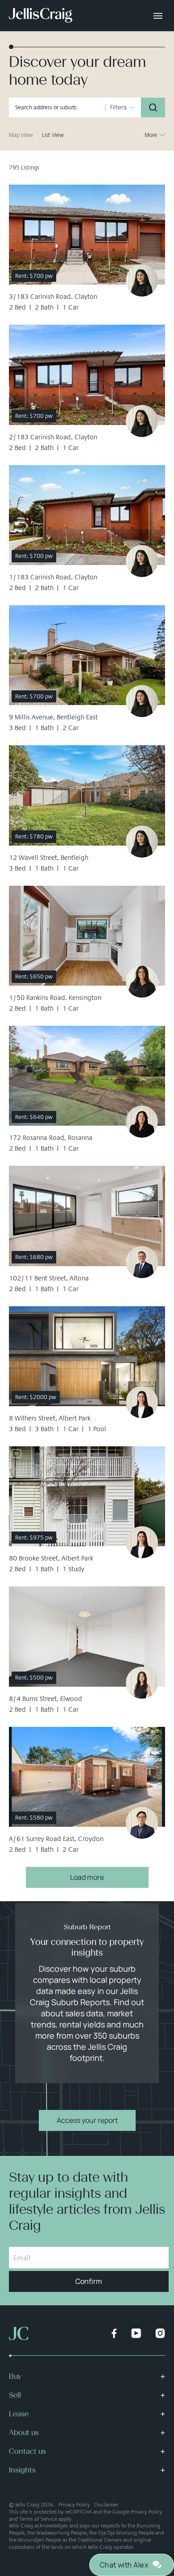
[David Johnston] (142, 1262)
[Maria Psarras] (142, 1122)
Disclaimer (106, 2505)
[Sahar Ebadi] (142, 281)
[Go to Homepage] (41, 16)
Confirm (89, 2281)
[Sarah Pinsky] (142, 1683)
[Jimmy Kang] (142, 1823)
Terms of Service (38, 2519)
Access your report (87, 2120)
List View (53, 135)
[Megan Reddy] (142, 982)
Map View (21, 135)
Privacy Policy (74, 2505)
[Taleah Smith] (142, 1402)
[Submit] (153, 107)
